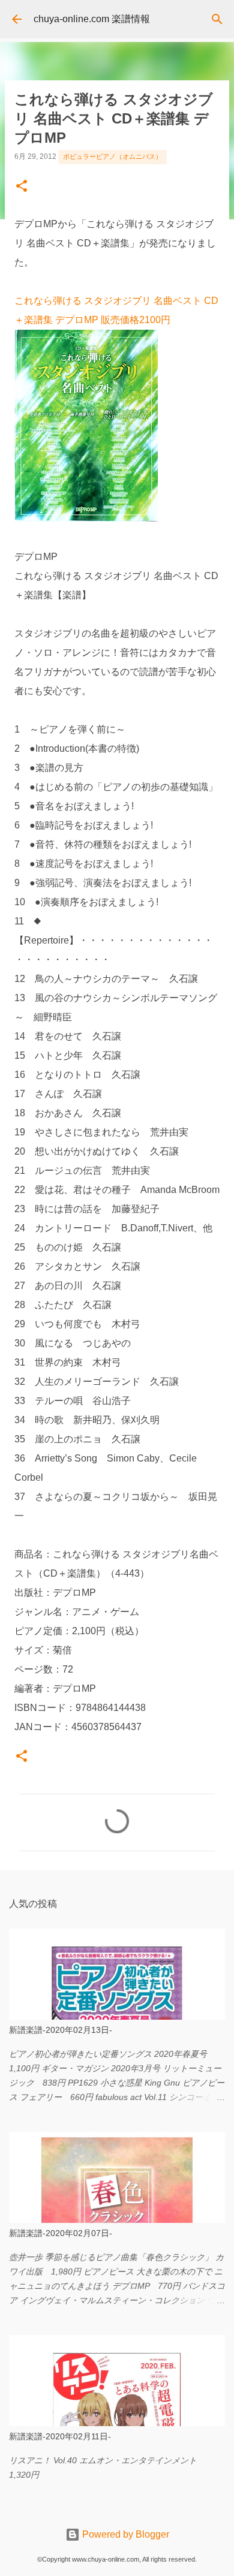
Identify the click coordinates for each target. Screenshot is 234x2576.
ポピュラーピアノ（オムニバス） (112, 156)
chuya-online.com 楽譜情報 (92, 19)
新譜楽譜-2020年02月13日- (61, 2030)
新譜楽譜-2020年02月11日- (60, 2436)
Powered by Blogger (124, 2534)
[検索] (217, 19)
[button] (22, 187)
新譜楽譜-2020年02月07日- (61, 2233)
